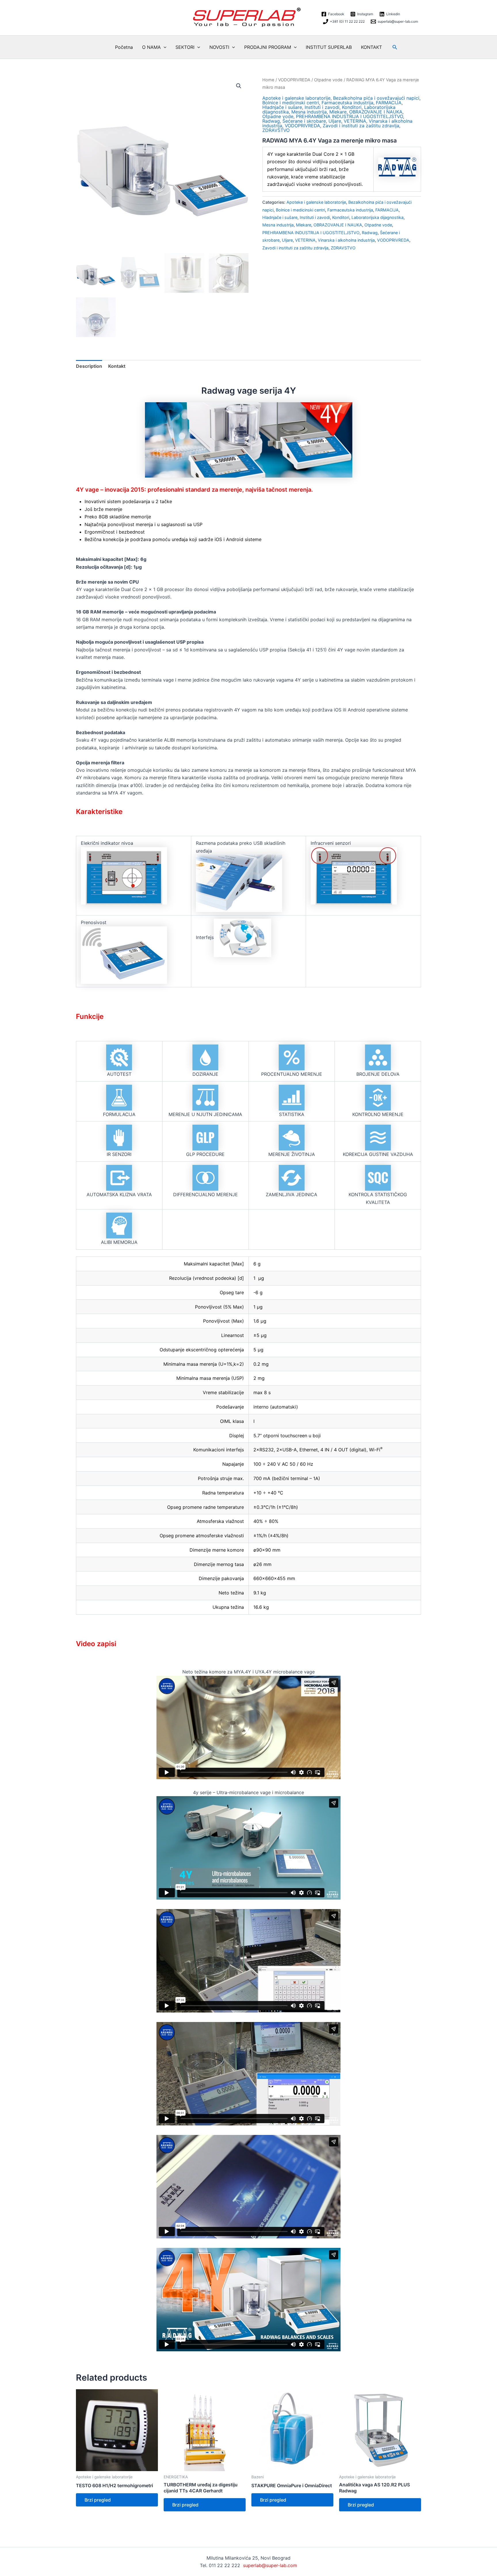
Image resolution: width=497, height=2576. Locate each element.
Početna (124, 47)
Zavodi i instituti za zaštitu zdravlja (361, 126)
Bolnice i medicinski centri (291, 103)
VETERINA (355, 121)
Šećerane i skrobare (304, 121)
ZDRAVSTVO (276, 130)
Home (268, 80)
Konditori (352, 107)
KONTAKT (371, 47)
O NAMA (151, 47)
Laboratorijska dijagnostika (377, 217)
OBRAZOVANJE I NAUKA (376, 112)
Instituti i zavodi (322, 107)
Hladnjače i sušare (282, 107)
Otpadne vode (328, 80)
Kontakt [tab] (117, 366)
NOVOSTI (219, 47)
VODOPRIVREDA (294, 80)
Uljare (335, 121)
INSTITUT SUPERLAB (329, 47)
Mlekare (338, 112)
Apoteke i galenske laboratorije (296, 98)
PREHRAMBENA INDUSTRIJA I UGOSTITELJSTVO (349, 116)
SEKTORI (185, 47)
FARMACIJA (389, 103)
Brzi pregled (98, 2500)
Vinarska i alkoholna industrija (346, 240)
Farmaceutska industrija (347, 103)
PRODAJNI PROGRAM (268, 47)
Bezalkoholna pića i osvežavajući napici (376, 98)
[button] (164, 47)
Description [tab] (89, 366)
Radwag (271, 121)
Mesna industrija (309, 112)
